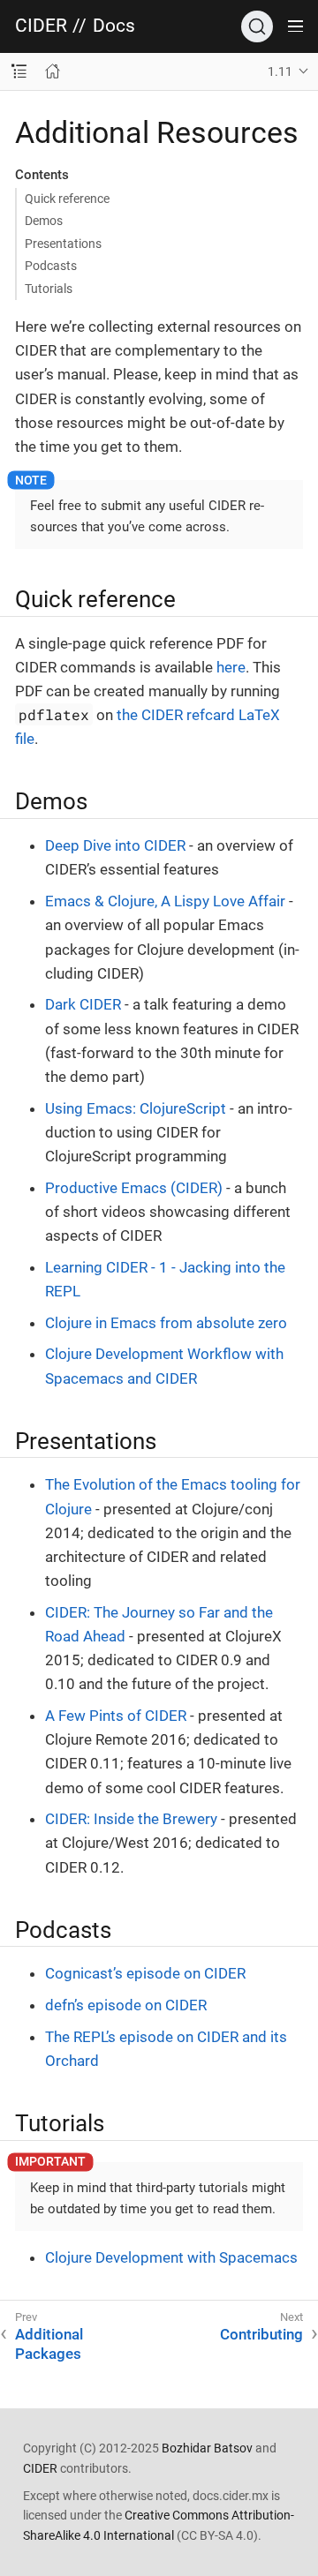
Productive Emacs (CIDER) (134, 1188)
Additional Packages (49, 2344)
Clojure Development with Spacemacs (171, 2257)
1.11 (280, 71)
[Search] (257, 26)
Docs (114, 26)
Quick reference (67, 199)
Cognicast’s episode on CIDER (145, 1973)
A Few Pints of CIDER (116, 1716)
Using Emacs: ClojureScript (136, 1108)
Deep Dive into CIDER (115, 845)
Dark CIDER (83, 1004)
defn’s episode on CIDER (126, 2005)
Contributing (261, 2334)
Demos (44, 221)
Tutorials (49, 289)
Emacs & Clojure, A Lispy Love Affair (165, 901)
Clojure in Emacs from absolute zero (166, 1323)
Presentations (63, 244)
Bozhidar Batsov (207, 2448)
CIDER (41, 26)
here (231, 667)
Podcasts (51, 266)
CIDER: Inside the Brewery (131, 1819)
